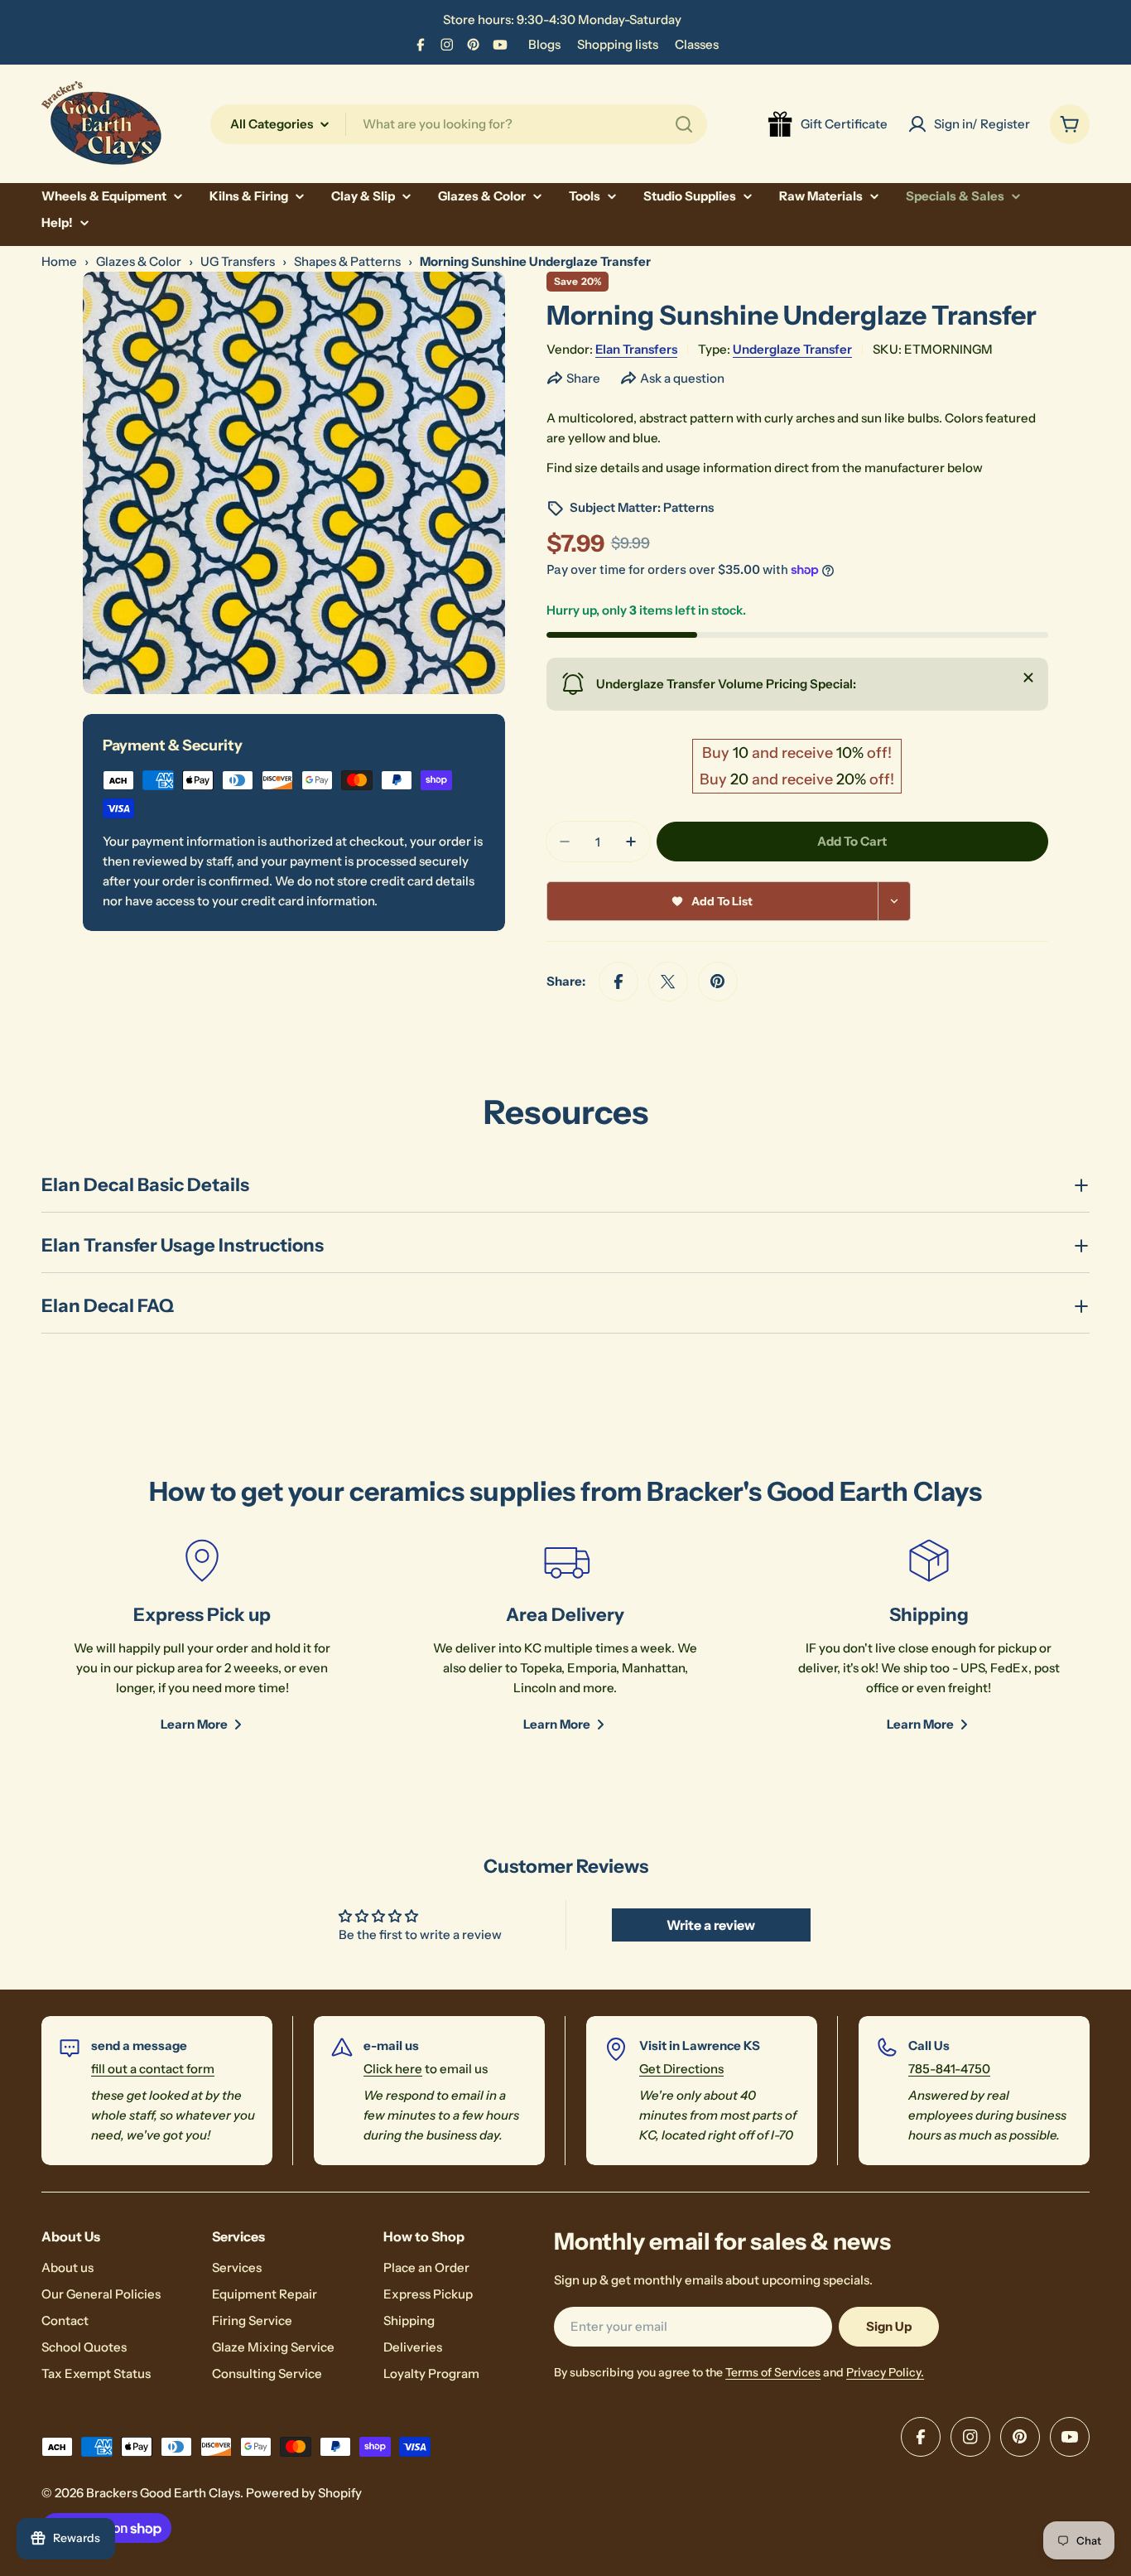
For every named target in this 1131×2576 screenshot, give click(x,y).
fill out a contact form (153, 2069)
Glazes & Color (139, 261)
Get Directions (681, 2069)
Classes (697, 44)
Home (59, 261)
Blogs (544, 44)
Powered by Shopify (304, 2493)
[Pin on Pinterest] (718, 982)
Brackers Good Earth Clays (163, 2493)
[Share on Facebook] (618, 982)
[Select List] (895, 901)
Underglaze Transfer (792, 349)
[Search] (684, 124)
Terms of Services (773, 2372)
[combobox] (459, 124)
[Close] (1028, 678)
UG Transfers (238, 261)
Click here (393, 2069)
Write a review (711, 1925)
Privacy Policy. (885, 2372)
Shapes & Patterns (347, 261)
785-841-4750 (949, 2069)
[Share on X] (668, 982)
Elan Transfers (636, 349)
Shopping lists (618, 44)
